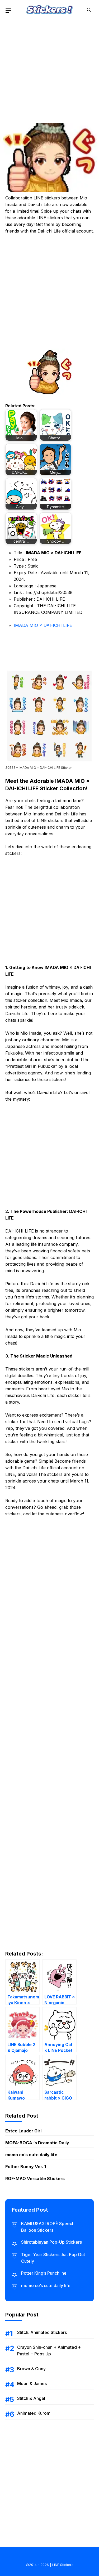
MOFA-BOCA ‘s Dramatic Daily (37, 2143)
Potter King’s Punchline (44, 2273)
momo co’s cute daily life (31, 2155)
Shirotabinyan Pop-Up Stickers (51, 2242)
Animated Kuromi (34, 2413)
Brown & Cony (31, 2369)
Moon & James (32, 2383)
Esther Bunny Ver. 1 (26, 2167)
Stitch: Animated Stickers (42, 2332)
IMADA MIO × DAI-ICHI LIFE (43, 625)
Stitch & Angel (31, 2398)
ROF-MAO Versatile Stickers (35, 2178)
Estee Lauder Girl (23, 2131)
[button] (89, 10)
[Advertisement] (49, 70)
